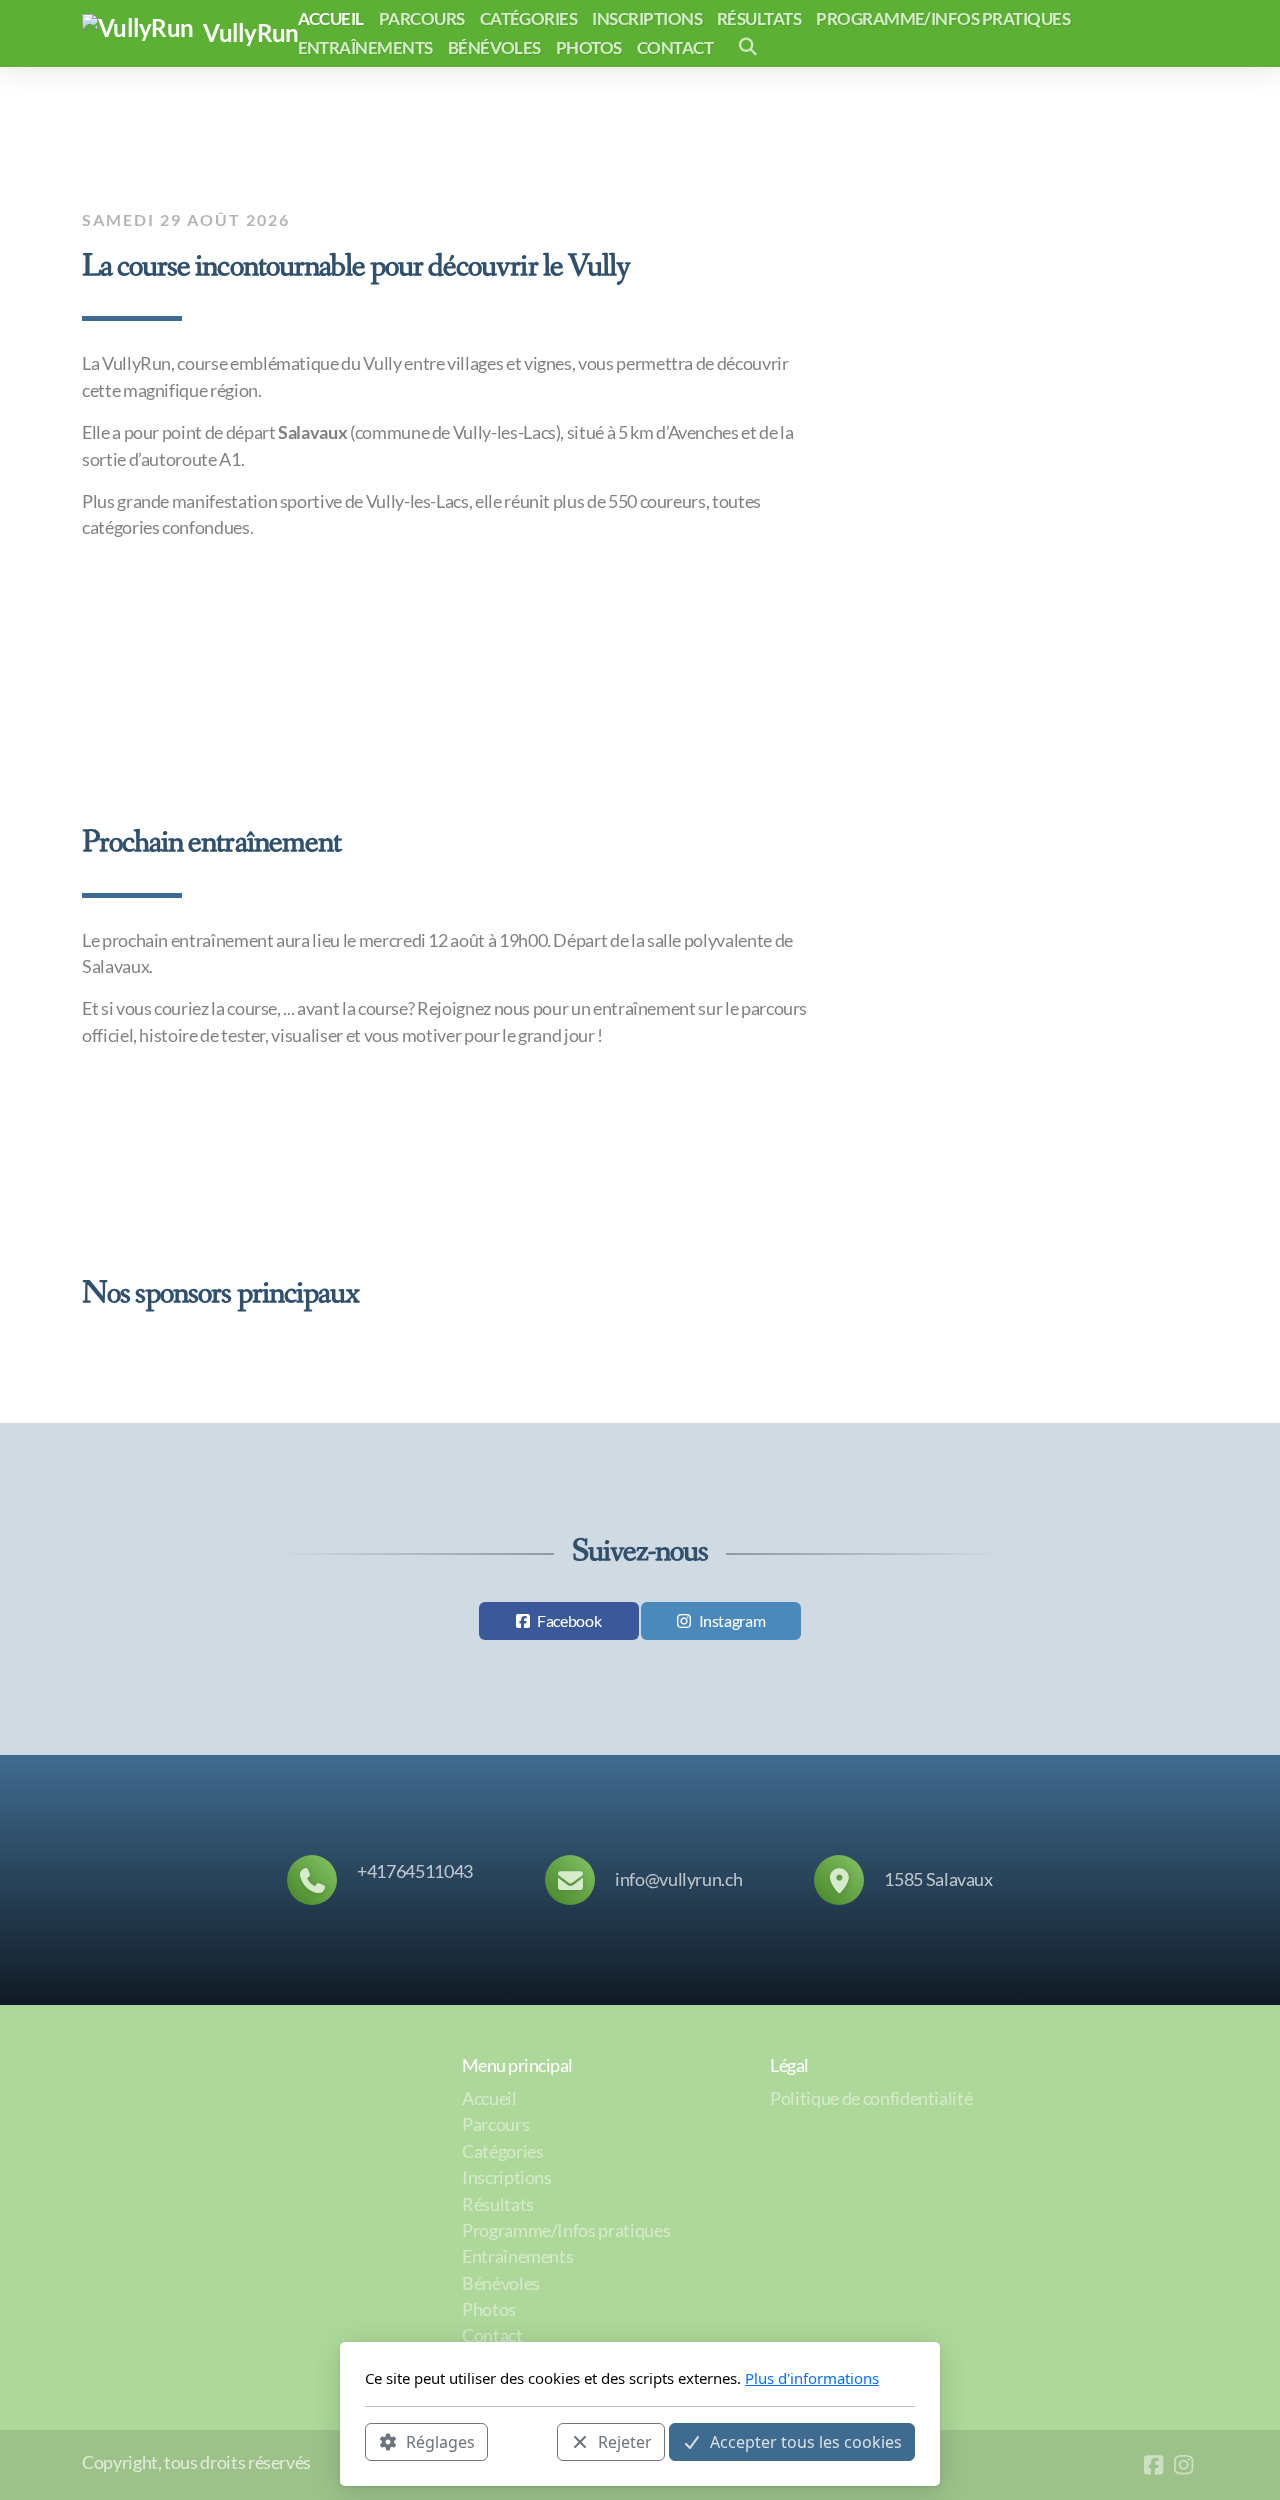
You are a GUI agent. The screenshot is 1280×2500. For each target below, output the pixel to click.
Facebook (569, 1620)
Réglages (440, 2441)
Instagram (732, 1620)
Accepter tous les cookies (806, 2441)
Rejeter (625, 2441)
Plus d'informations (812, 2378)
